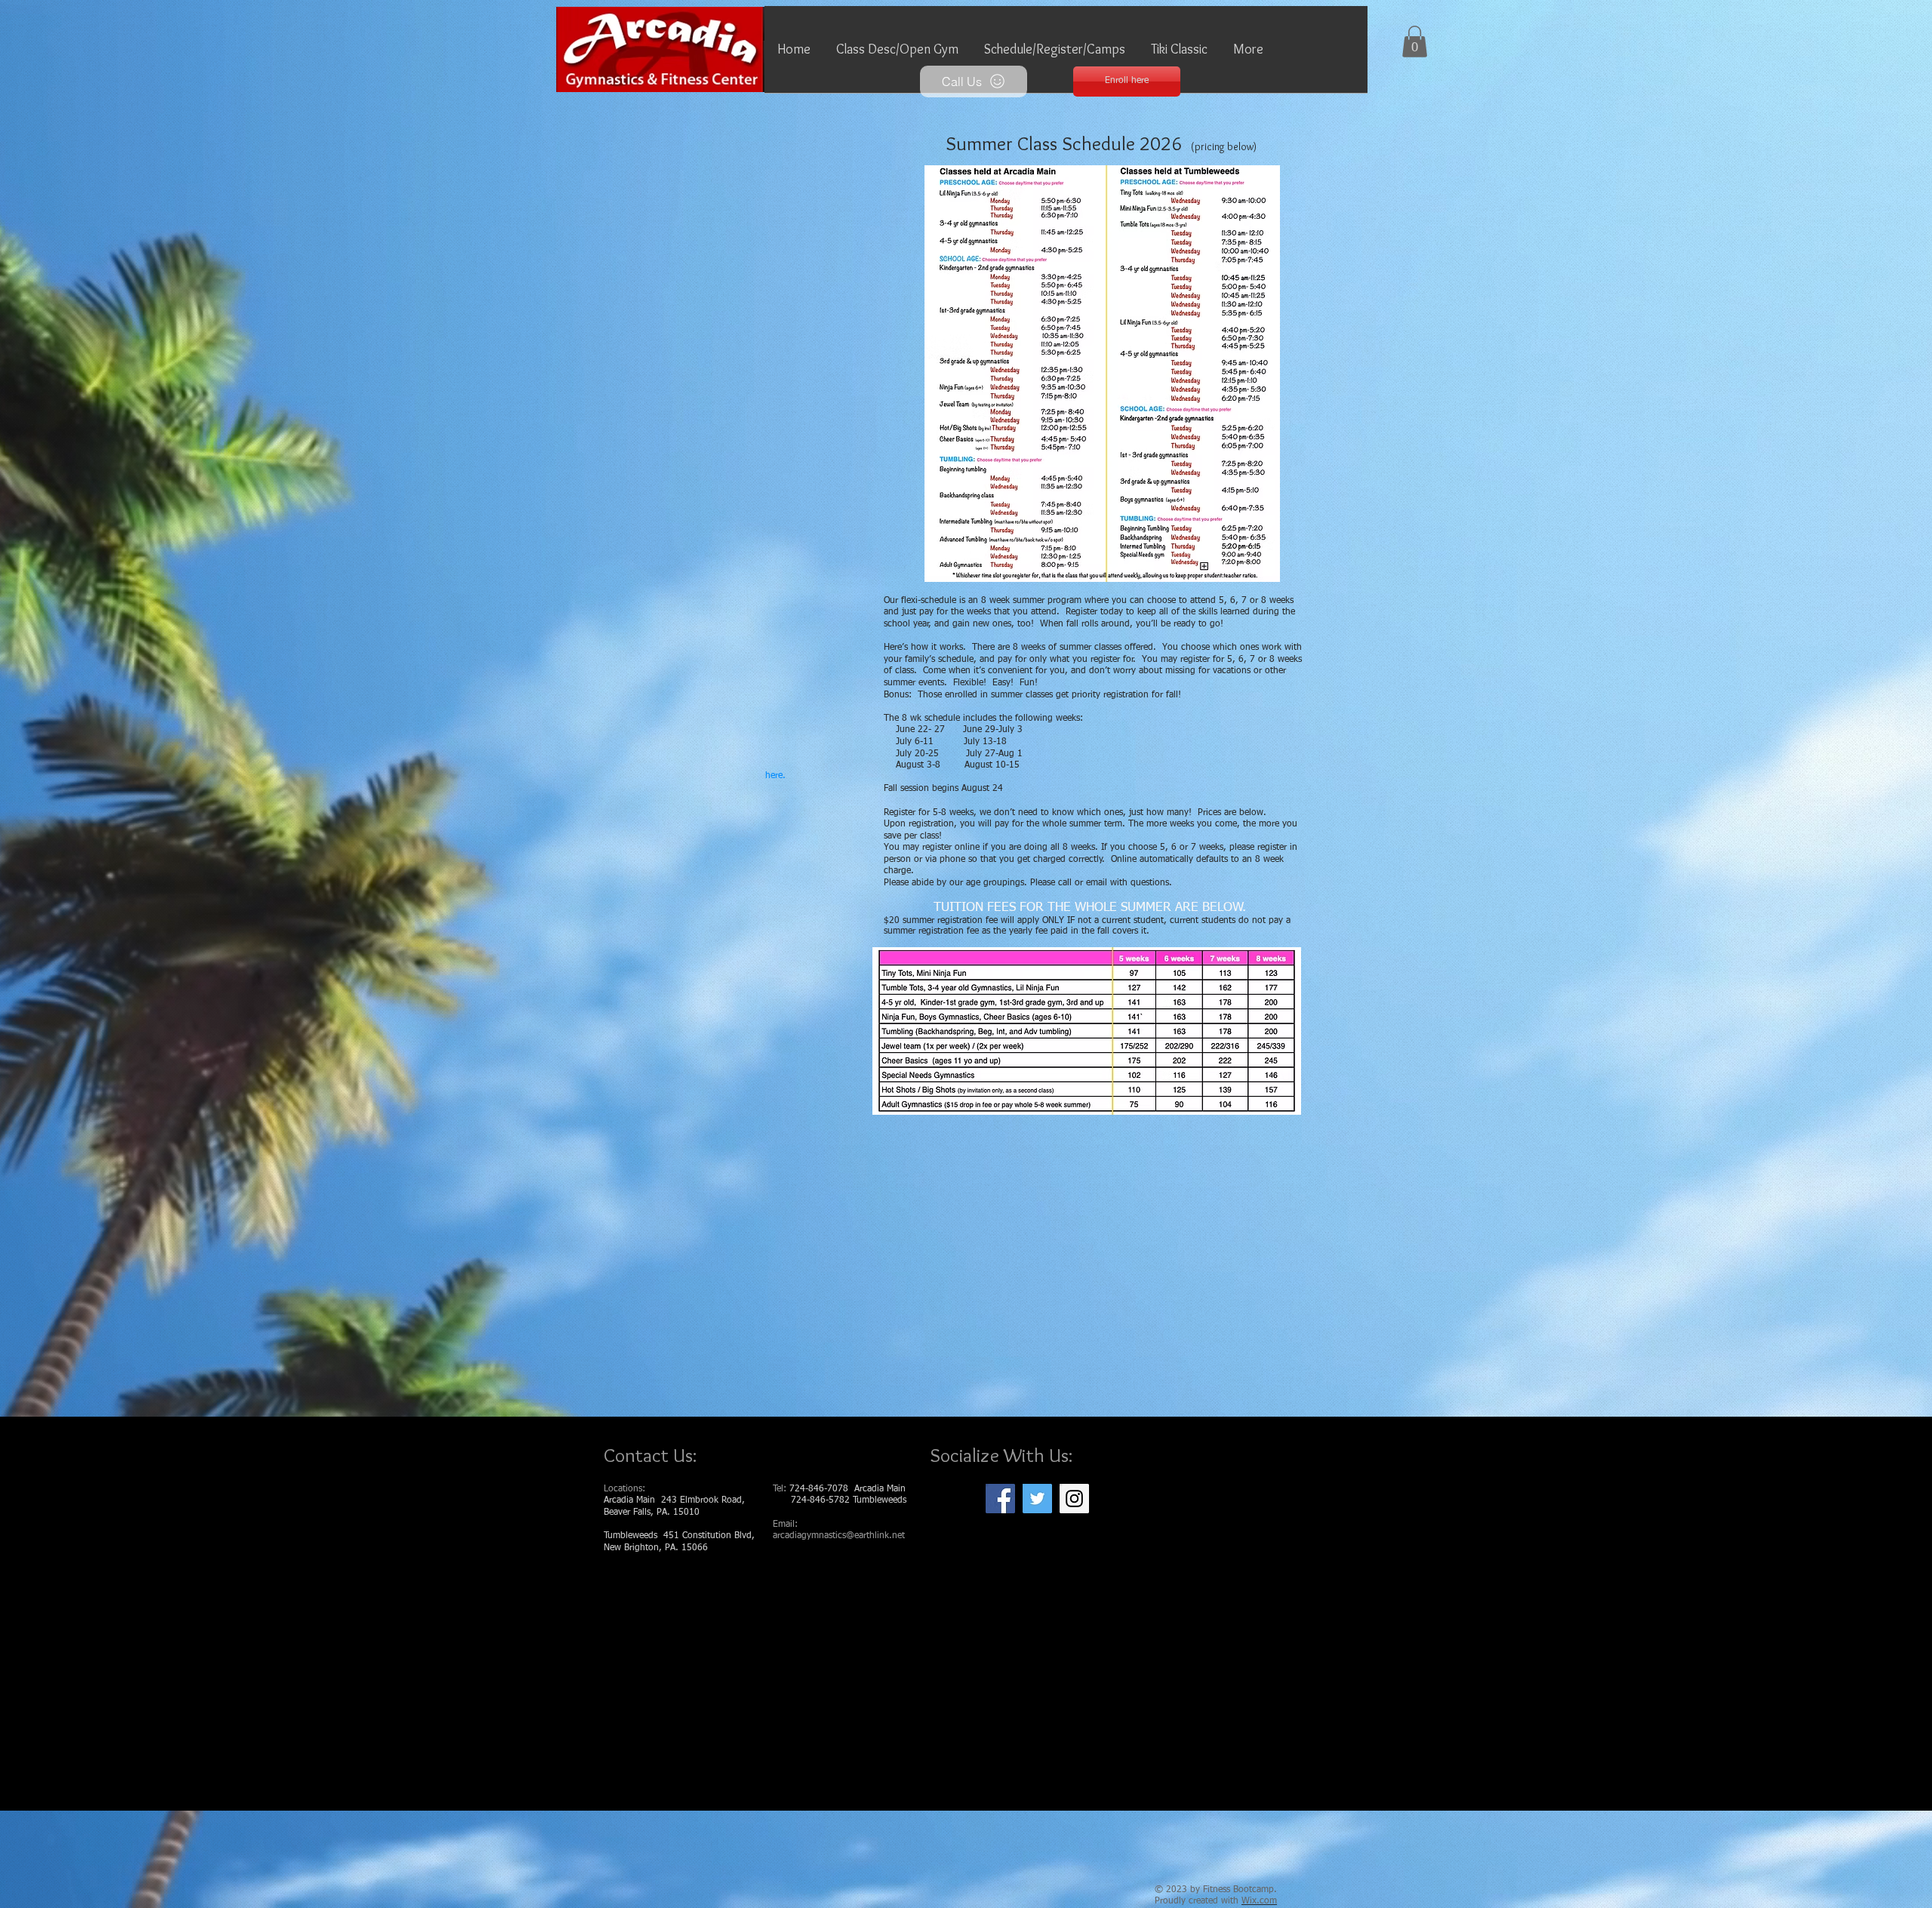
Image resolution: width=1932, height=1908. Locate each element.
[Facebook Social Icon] (1000, 1499)
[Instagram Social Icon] (1074, 1499)
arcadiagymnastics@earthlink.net (839, 1536)
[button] (897, 54)
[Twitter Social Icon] (1037, 1499)
